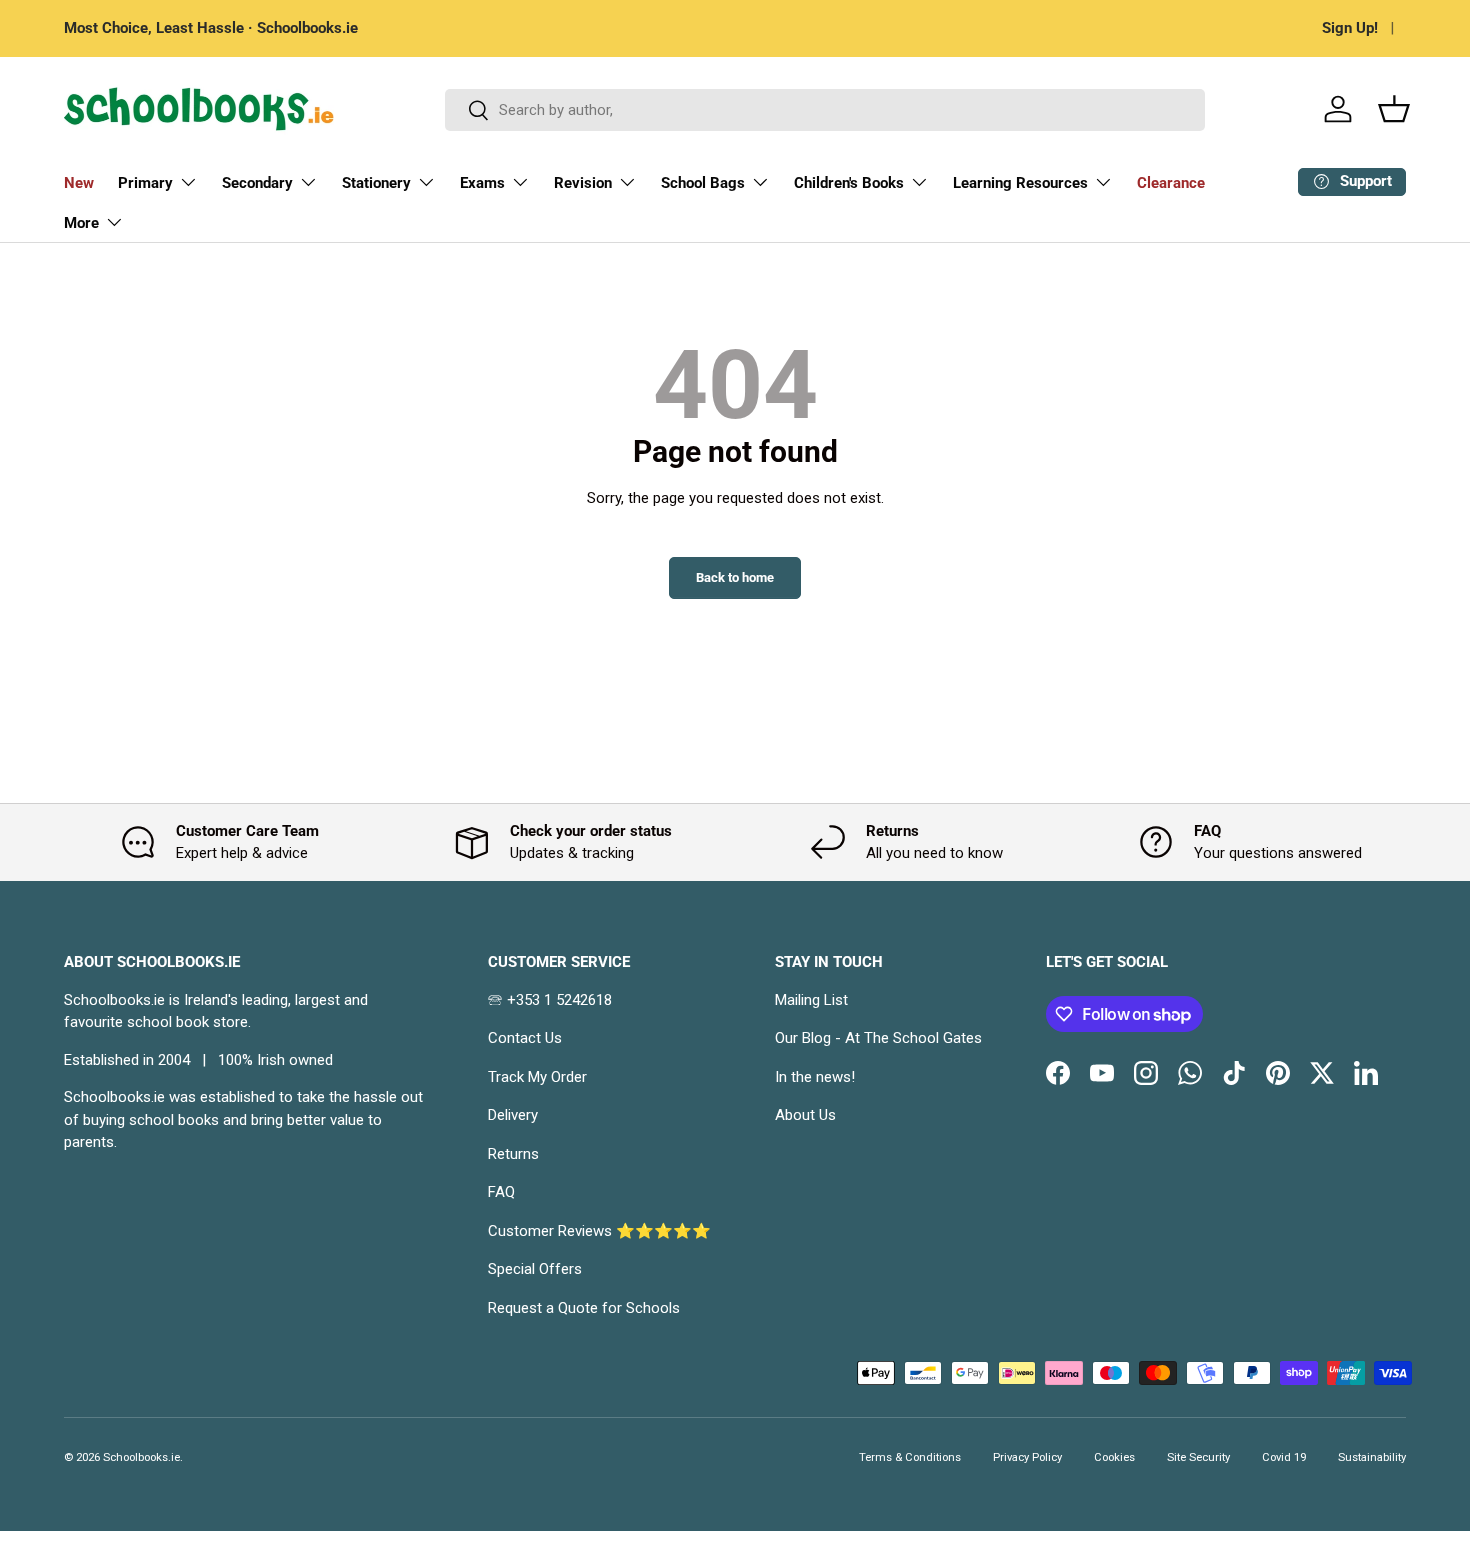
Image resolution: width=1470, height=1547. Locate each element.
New (79, 183)
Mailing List (811, 1000)
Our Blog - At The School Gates (878, 1038)
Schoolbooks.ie (141, 1457)
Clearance (1171, 183)
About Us (805, 1115)
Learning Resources (1020, 183)
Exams (482, 183)
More (81, 223)
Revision (583, 183)
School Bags (703, 183)
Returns (513, 1154)
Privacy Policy (1027, 1457)
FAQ (501, 1192)
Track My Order (537, 1077)
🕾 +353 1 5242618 (550, 1000)
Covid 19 (1284, 1457)
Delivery (513, 1115)
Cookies (1114, 1457)
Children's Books (849, 183)
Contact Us (525, 1038)
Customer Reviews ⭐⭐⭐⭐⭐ (599, 1231)
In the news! (815, 1077)
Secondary (257, 183)
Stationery (376, 183)
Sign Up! (1350, 28)
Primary (145, 183)
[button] (1394, 109)
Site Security (1198, 1457)
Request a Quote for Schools (584, 1308)
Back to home (735, 577)
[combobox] (825, 110)
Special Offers (535, 1269)
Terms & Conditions (910, 1457)
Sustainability (1372, 1457)
